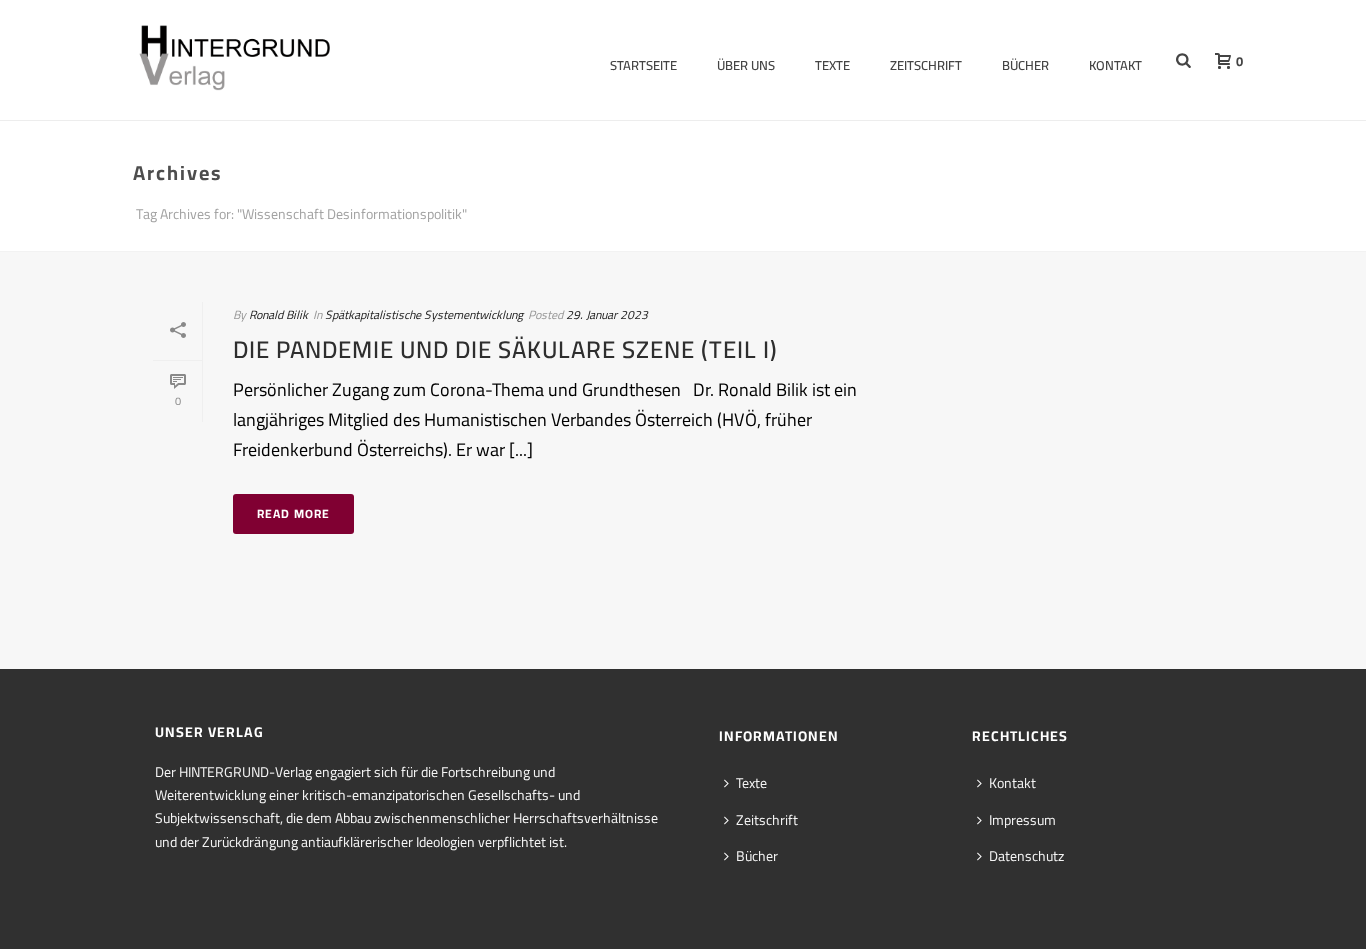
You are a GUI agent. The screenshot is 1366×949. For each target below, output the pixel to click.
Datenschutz (1026, 856)
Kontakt (1115, 65)
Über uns (746, 65)
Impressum (1022, 820)
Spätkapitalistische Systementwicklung (424, 314)
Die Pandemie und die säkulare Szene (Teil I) (505, 349)
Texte (832, 65)
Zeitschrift (926, 65)
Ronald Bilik (278, 314)
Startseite (643, 65)
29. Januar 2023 (607, 314)
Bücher (1025, 65)
